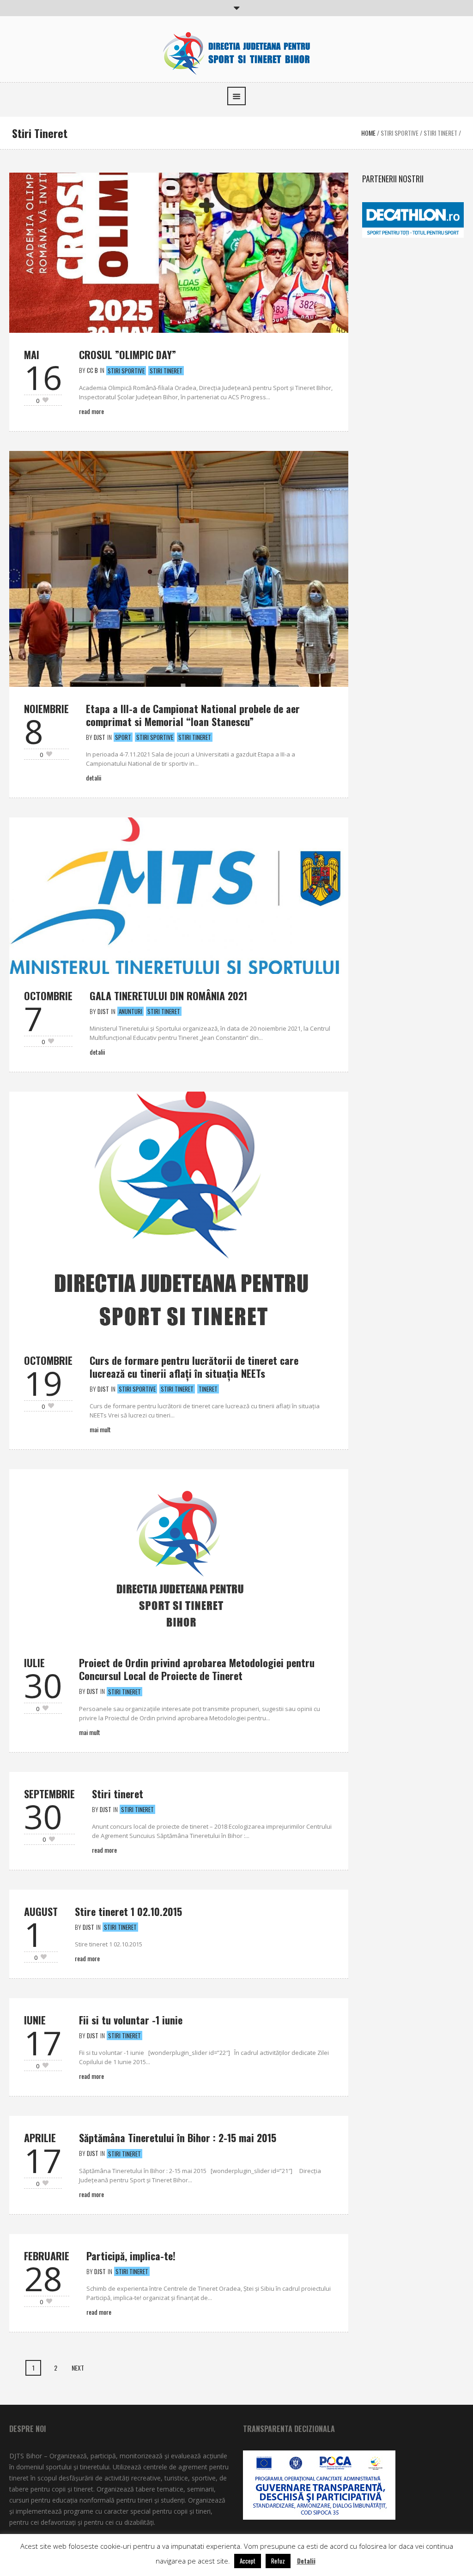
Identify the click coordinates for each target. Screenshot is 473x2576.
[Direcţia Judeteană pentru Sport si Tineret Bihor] (236, 51)
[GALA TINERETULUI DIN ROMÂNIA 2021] (179, 894)
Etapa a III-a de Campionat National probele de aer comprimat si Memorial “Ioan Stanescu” (193, 715)
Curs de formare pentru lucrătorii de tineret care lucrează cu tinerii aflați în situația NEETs (194, 1367)
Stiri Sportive (400, 133)
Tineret (208, 1389)
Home (368, 133)
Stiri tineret (118, 1794)
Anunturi (130, 1011)
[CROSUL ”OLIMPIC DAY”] (179, 252)
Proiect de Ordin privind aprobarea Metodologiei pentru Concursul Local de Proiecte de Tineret (197, 1669)
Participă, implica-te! (131, 2256)
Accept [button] (248, 2561)
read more (104, 1850)
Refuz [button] (278, 2561)
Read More (91, 411)
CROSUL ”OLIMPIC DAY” (127, 354)
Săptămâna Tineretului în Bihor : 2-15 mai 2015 (178, 2138)
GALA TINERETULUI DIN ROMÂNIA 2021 (168, 996)
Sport (123, 737)
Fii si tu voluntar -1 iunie (131, 2020)
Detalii (94, 778)
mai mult (100, 1429)
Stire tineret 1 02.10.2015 (128, 1911)
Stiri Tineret (440, 133)
